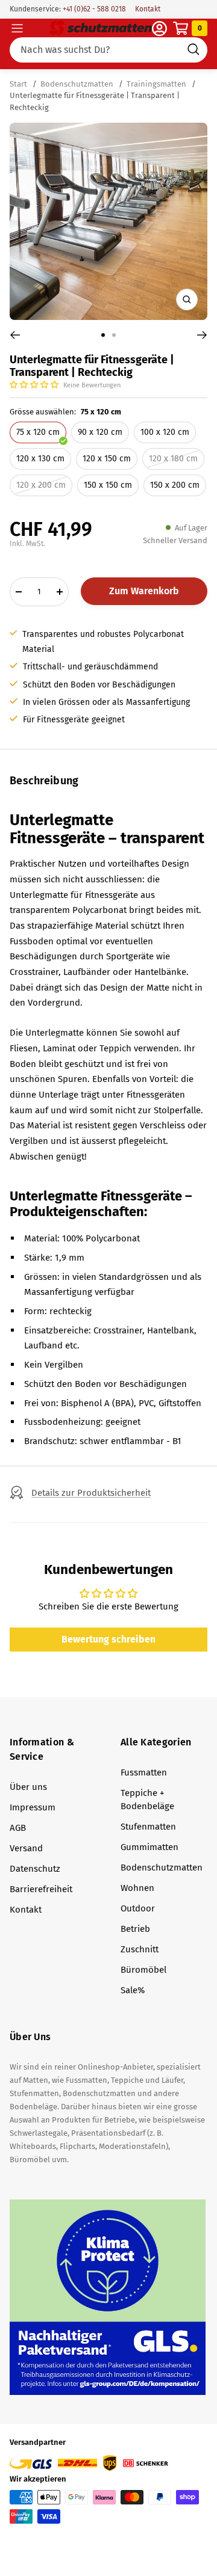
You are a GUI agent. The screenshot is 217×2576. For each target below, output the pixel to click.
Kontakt (148, 9)
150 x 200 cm (175, 485)
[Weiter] (202, 335)
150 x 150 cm (108, 485)
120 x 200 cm (41, 485)
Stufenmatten (148, 1827)
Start (19, 84)
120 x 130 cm (40, 459)
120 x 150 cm (107, 459)
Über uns (28, 1787)
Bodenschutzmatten (77, 84)
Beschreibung (44, 781)
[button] (35, 385)
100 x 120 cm (165, 432)
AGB (18, 1828)
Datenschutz (35, 1869)
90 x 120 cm (100, 432)
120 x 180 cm (173, 459)
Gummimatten (149, 1847)
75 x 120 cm (38, 432)
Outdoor (138, 1908)
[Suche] (108, 50)
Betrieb (135, 1929)
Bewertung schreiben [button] (108, 1639)
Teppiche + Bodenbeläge (147, 1800)
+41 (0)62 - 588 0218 (93, 9)
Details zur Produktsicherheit (91, 1493)
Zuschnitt (140, 1949)
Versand (26, 1848)
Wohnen (137, 1888)
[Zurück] (15, 335)
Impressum (33, 1807)
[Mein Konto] (159, 29)
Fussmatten (144, 1772)
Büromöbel (143, 1970)
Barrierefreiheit (41, 1889)
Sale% (133, 1990)
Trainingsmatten (156, 84)
